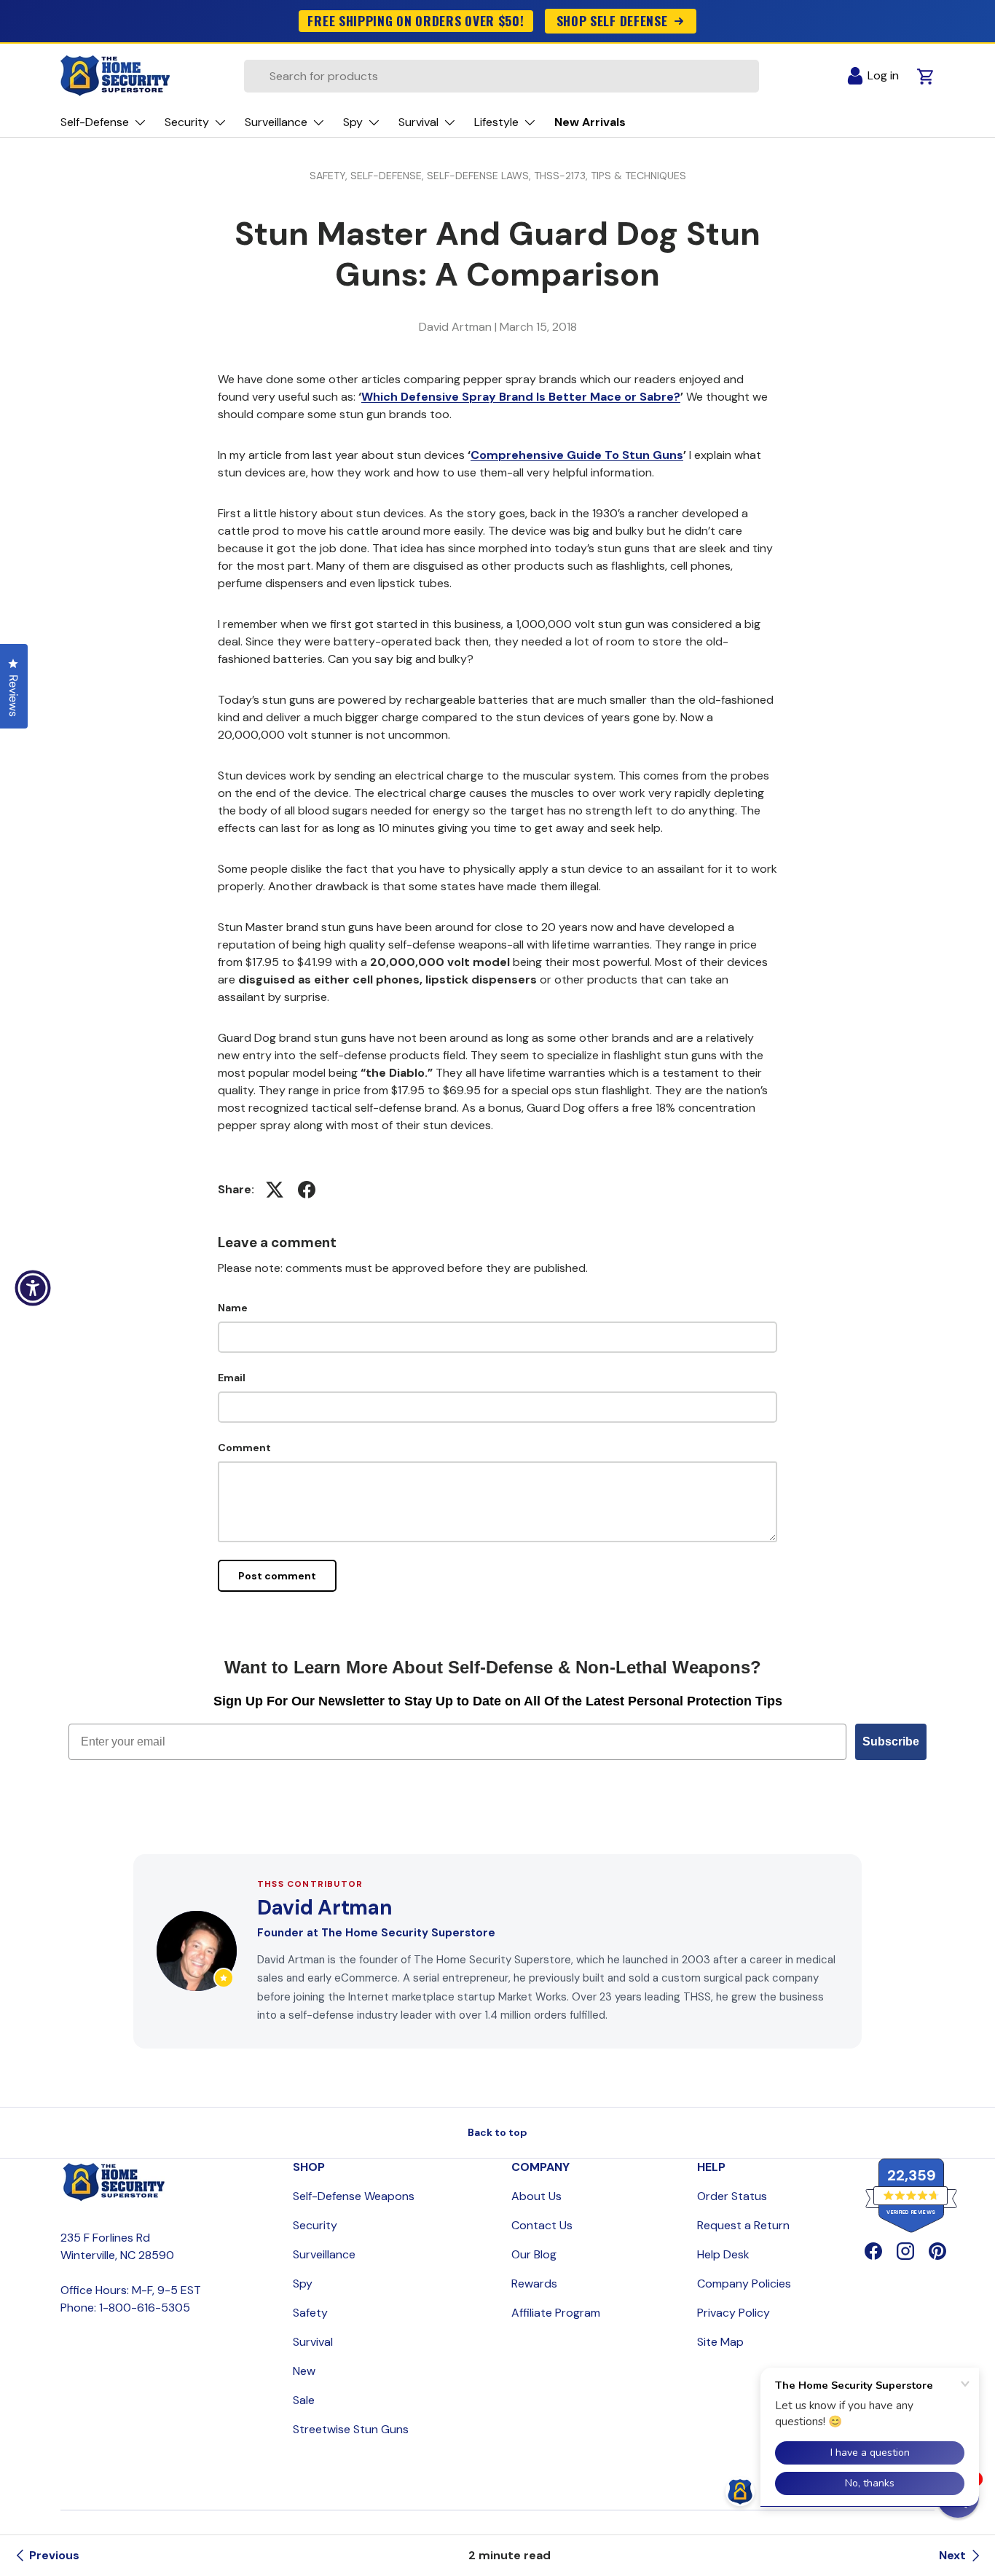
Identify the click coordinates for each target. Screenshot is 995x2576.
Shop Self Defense (612, 20)
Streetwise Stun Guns (351, 2429)
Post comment (277, 1576)
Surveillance (324, 2254)
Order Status (732, 2196)
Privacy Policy (734, 2313)
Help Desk (723, 2254)
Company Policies (744, 2284)
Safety (310, 2313)
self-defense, (389, 176)
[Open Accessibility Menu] (33, 1288)
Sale (304, 2400)
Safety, (330, 176)
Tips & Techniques (638, 176)
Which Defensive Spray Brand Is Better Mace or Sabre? (521, 397)
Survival (313, 2342)
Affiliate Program (556, 2313)
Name (233, 1308)
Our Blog (534, 2254)
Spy (303, 2284)
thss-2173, (562, 176)
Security (315, 2225)
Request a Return (743, 2225)
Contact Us (542, 2225)
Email (232, 1378)
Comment (244, 1448)
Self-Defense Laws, (480, 176)
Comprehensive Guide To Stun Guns (577, 455)
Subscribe (891, 1741)
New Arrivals (590, 122)
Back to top (497, 2132)
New (304, 2371)
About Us (536, 2196)
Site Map (720, 2342)
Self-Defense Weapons (354, 2196)
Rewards (534, 2284)
